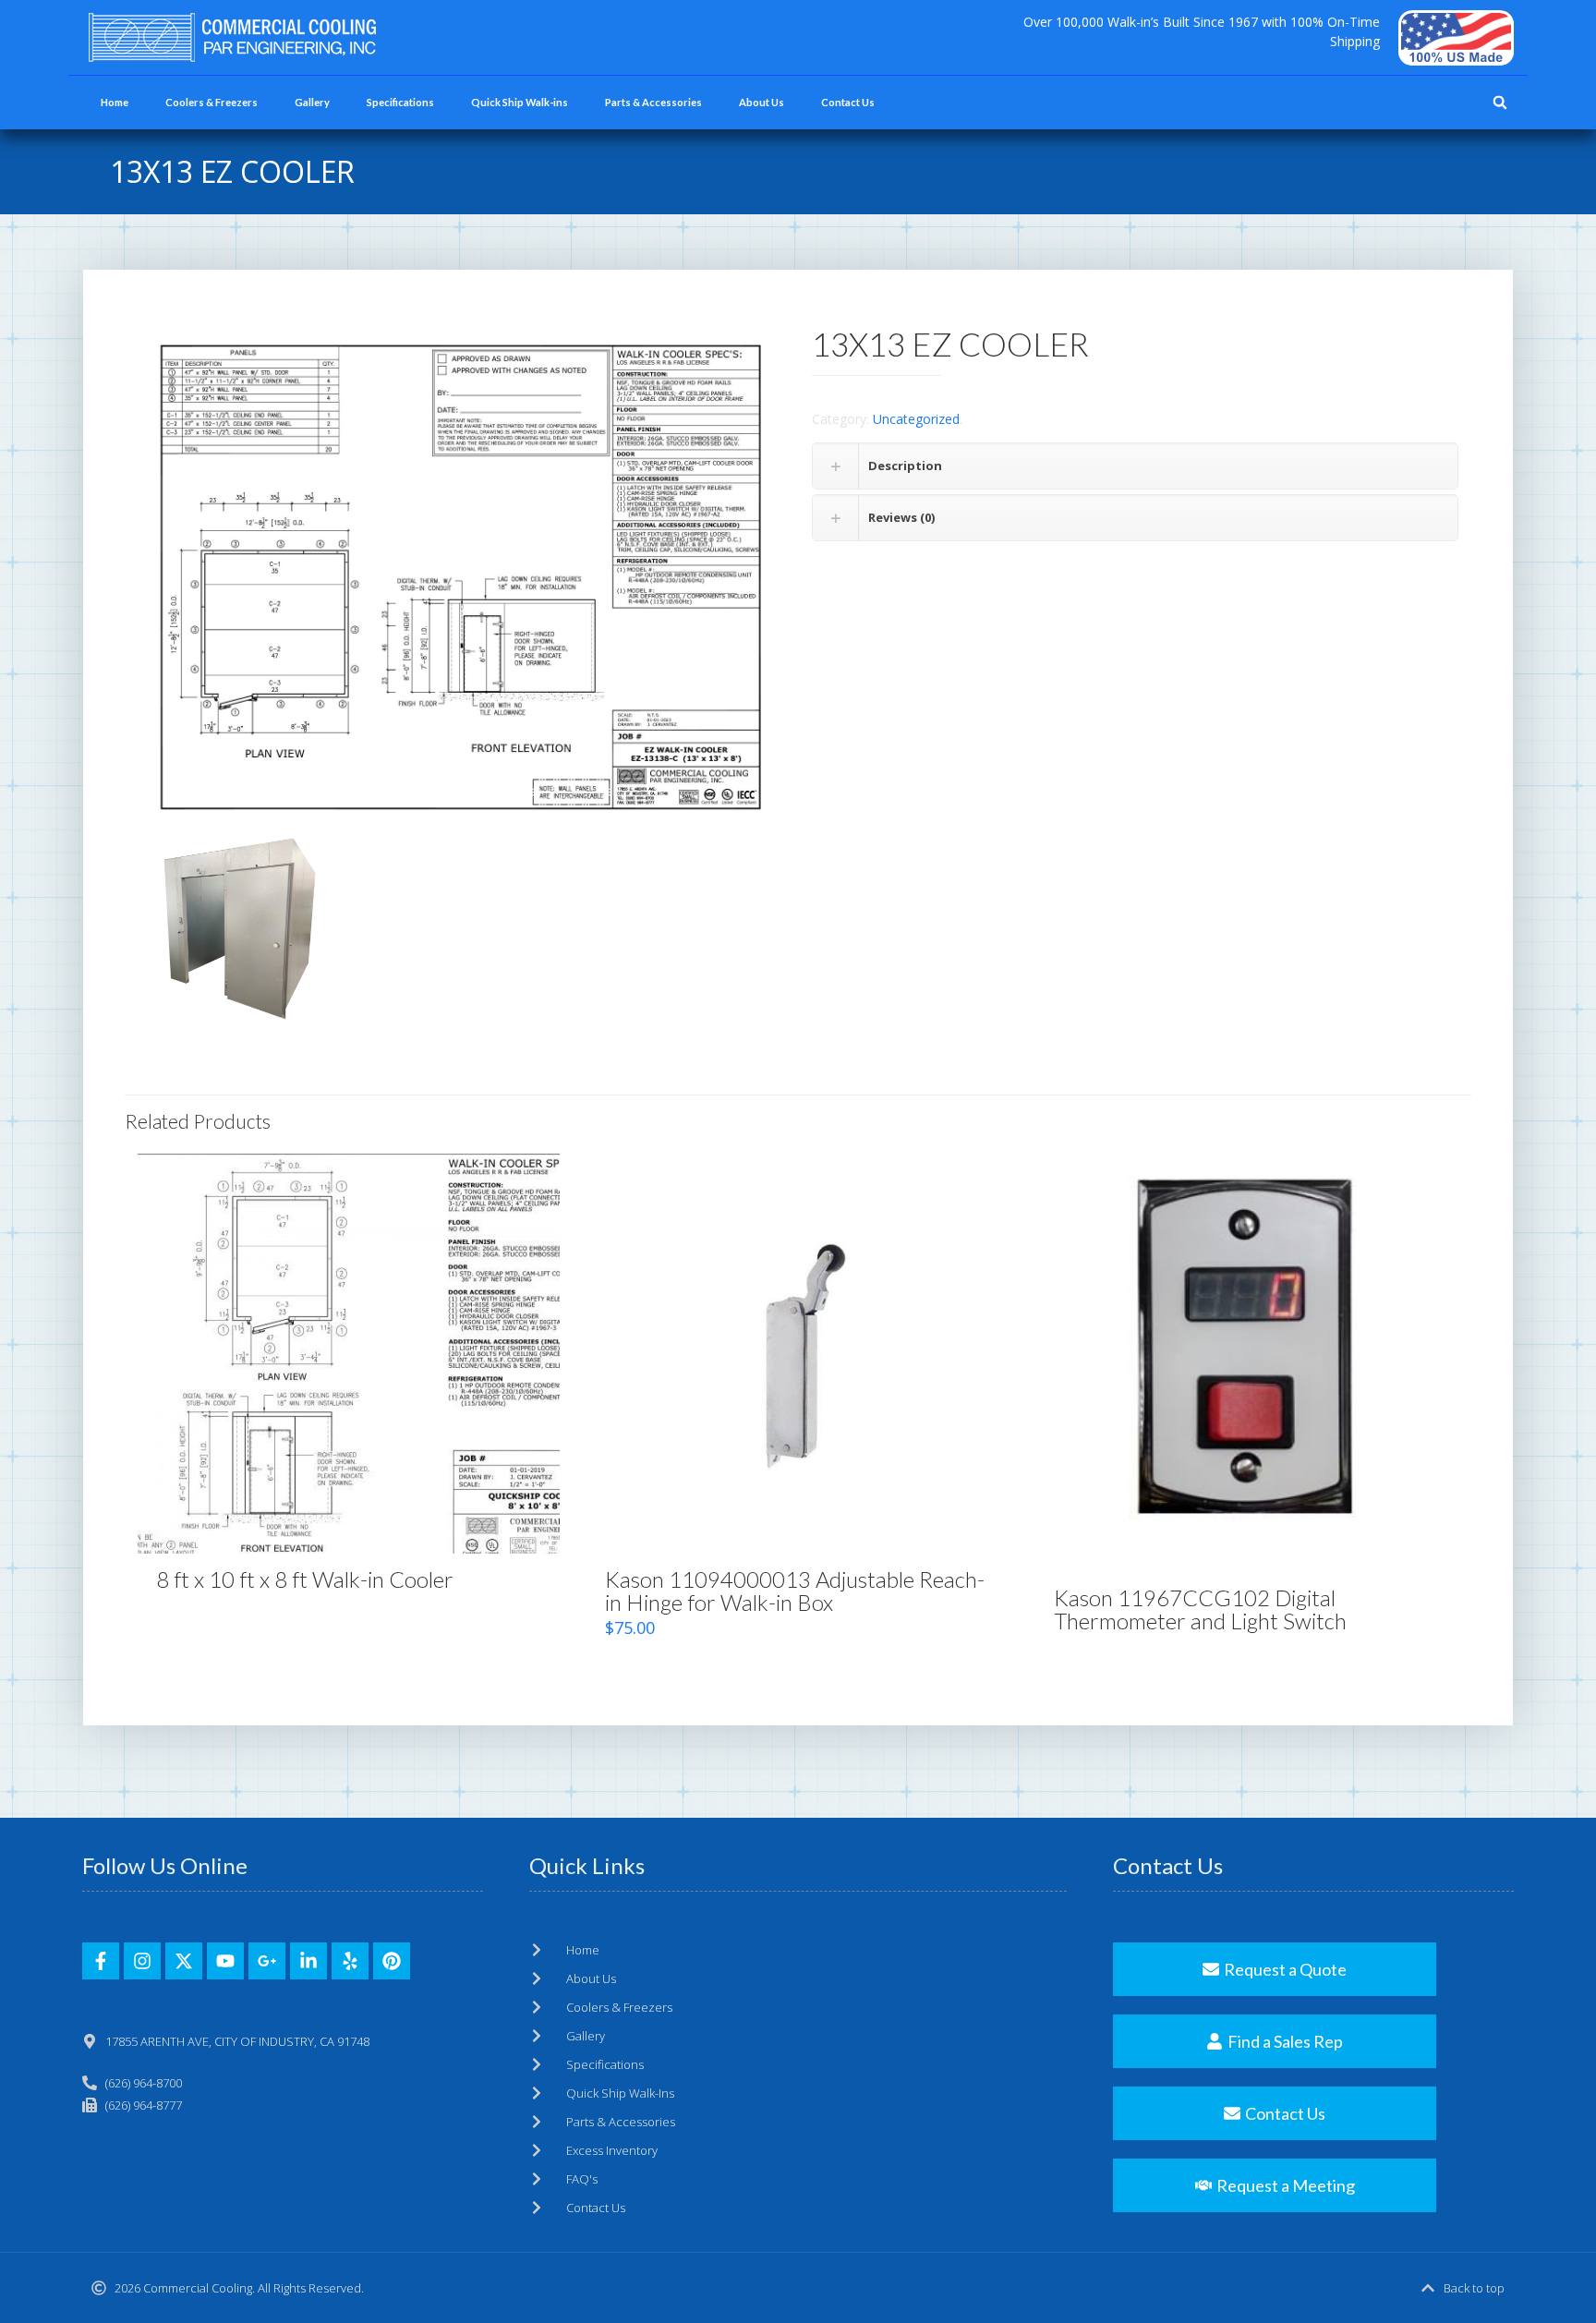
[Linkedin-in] (308, 1961)
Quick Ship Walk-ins (520, 102)
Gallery (312, 102)
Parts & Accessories (653, 102)
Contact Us (848, 102)
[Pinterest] (392, 1961)
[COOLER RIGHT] (241, 931)
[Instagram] (142, 1961)
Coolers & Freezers (212, 102)
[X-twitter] (184, 1961)
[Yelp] (350, 1961)
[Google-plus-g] (267, 1961)
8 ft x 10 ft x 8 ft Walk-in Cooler (305, 1579)
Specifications (400, 102)
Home (115, 102)
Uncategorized (916, 419)
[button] (1500, 103)
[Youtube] (225, 1961)
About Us (762, 102)
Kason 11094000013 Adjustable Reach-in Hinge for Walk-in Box (795, 1591)
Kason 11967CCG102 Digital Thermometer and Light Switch (1200, 1609)
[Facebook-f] (101, 1961)
